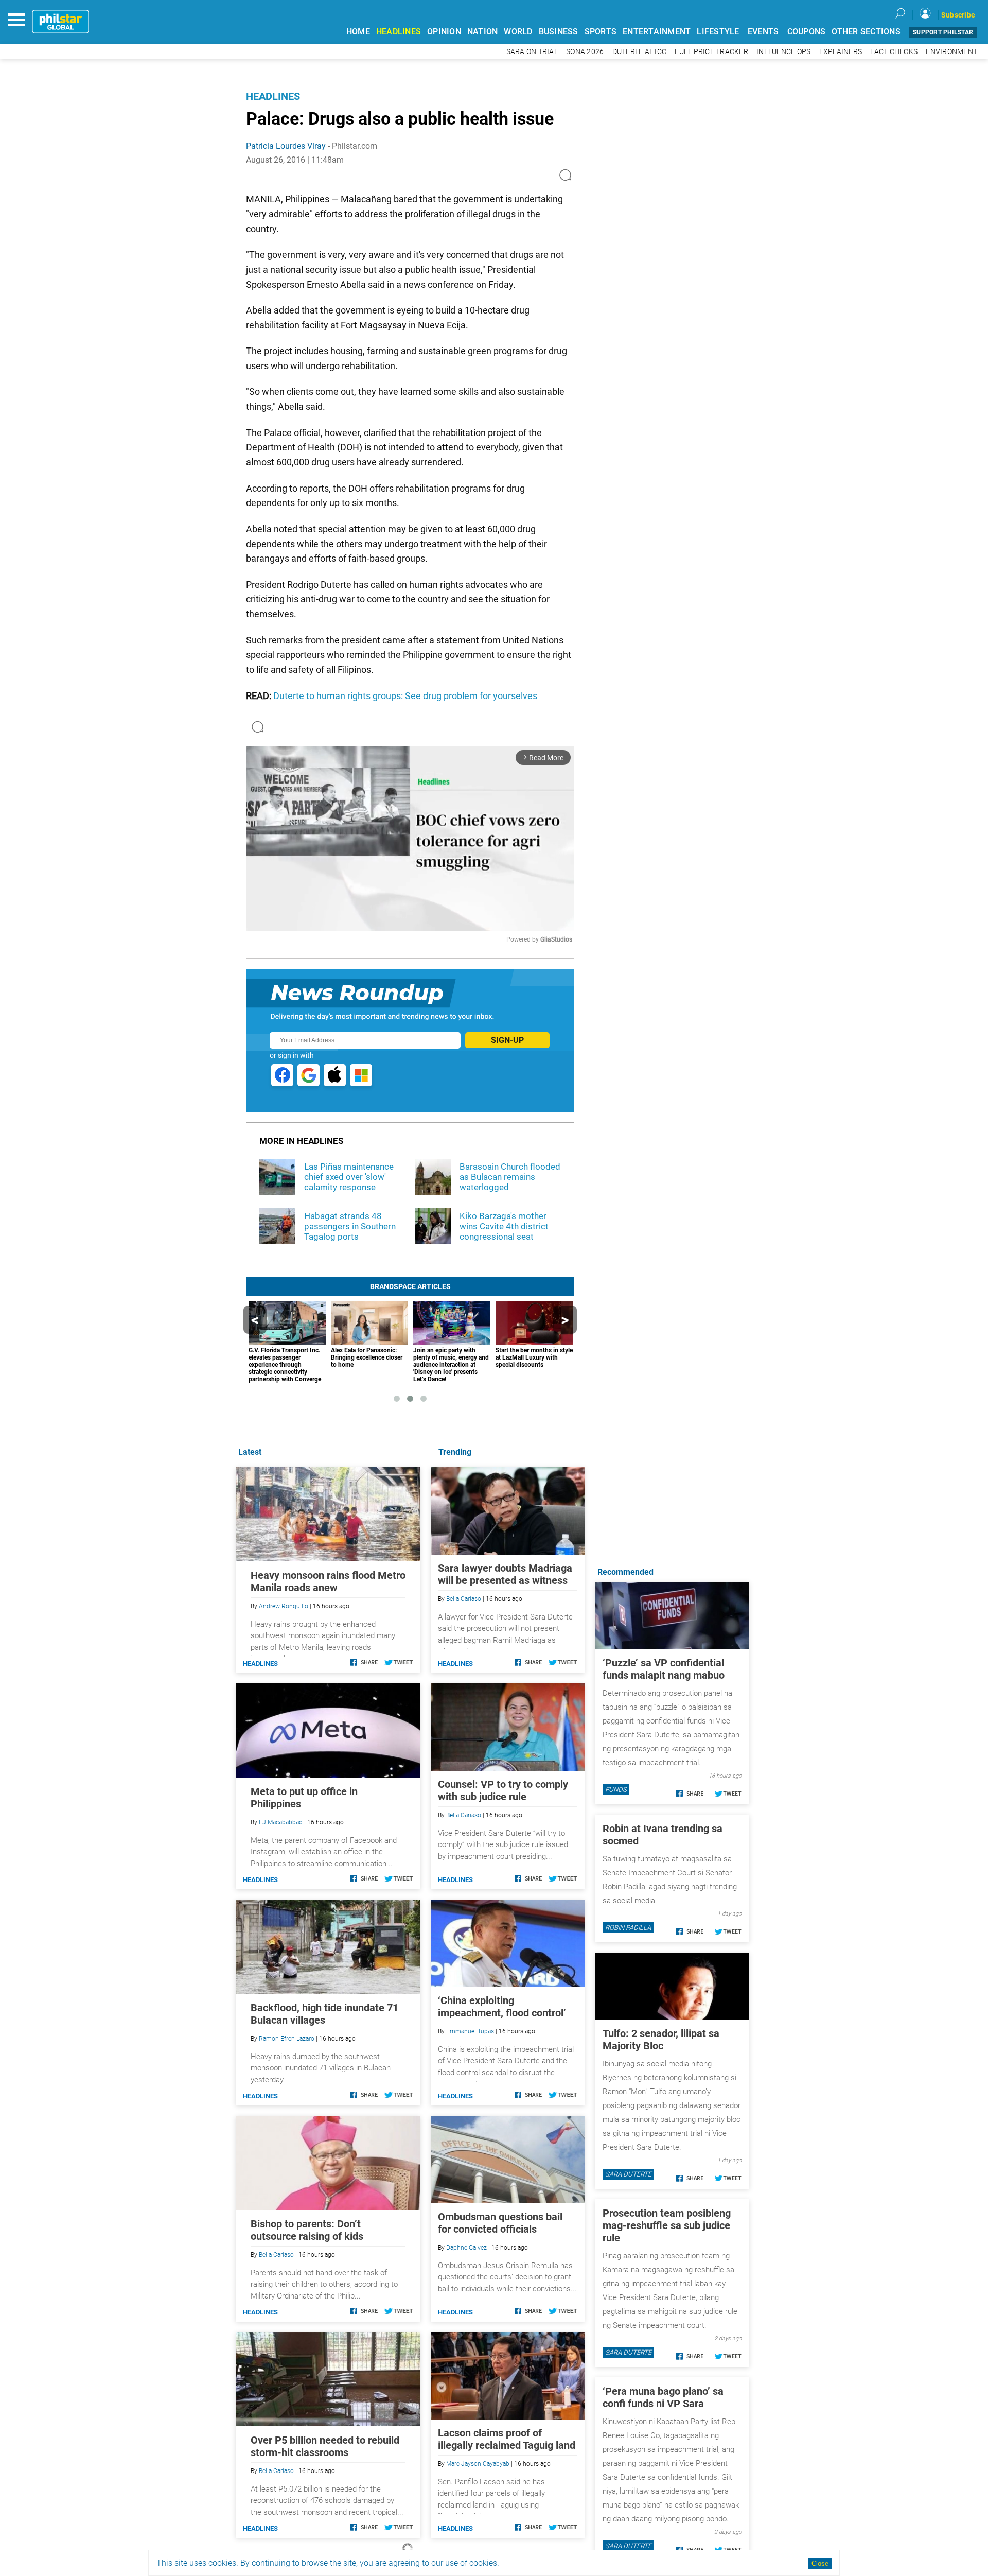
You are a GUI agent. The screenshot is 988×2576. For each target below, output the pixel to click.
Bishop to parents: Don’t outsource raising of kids (307, 2230)
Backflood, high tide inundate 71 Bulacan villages (324, 2014)
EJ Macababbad (281, 1822)
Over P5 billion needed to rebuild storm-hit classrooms (325, 2446)
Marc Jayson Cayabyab (478, 2464)
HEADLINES (399, 32)
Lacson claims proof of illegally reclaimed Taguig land (507, 2439)
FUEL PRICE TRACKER (711, 52)
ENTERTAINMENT (657, 32)
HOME (358, 32)
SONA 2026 (585, 52)
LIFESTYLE (718, 32)
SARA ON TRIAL (532, 52)
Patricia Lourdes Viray (286, 146)
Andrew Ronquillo (284, 1606)
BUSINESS (559, 32)
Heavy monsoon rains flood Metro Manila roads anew (328, 1581)
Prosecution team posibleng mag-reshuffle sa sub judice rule (667, 2225)
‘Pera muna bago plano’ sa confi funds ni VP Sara (663, 2397)
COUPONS (807, 32)
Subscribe (958, 15)
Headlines (273, 96)
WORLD (518, 32)
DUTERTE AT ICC (640, 52)
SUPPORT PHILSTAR (943, 32)
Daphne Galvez (466, 2248)
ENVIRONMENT (951, 52)
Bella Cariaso (464, 1599)
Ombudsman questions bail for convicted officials (500, 2223)
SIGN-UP (507, 1040)
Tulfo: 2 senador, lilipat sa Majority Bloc (661, 2040)
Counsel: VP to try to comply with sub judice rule (503, 1790)
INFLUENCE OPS (783, 52)
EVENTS (763, 32)
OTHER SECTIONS (866, 32)
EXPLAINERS (841, 52)
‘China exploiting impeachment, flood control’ (502, 2007)
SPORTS (601, 32)
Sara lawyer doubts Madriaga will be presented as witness (505, 1574)
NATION (483, 32)
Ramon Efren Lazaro (287, 2039)
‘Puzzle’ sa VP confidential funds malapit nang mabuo (664, 1669)
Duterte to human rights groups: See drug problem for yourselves (405, 696)
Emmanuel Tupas (470, 2031)
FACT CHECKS (894, 52)
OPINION (444, 32)
